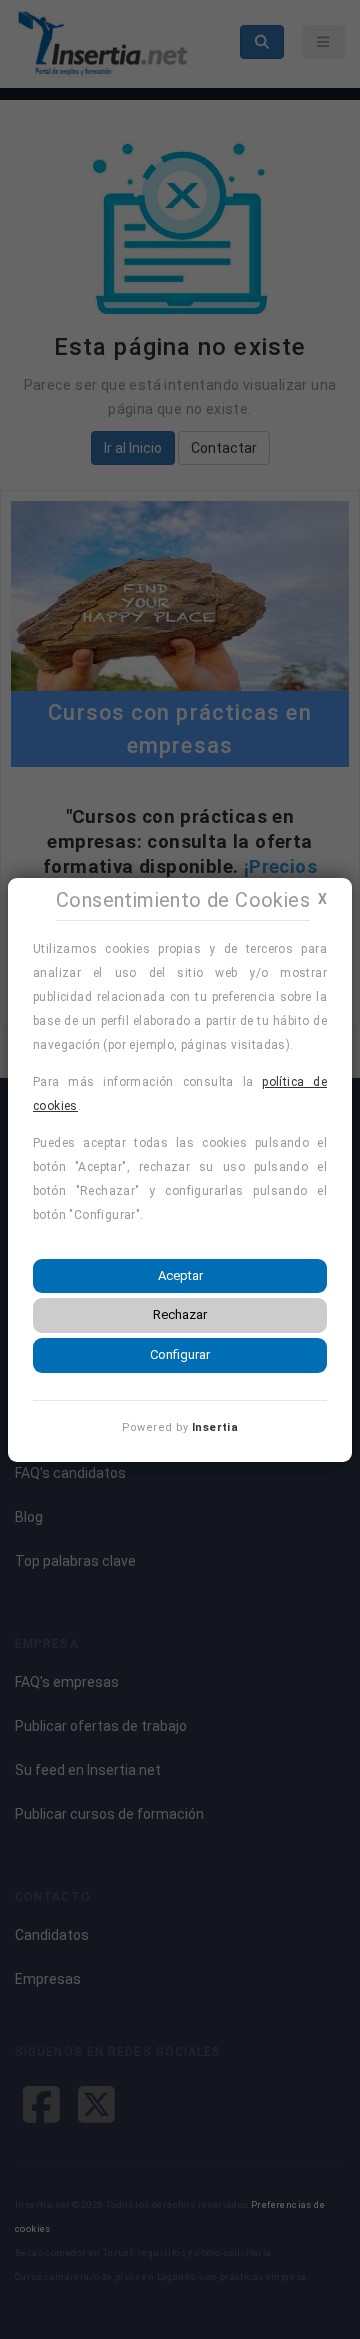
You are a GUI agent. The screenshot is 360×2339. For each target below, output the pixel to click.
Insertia (215, 1427)
